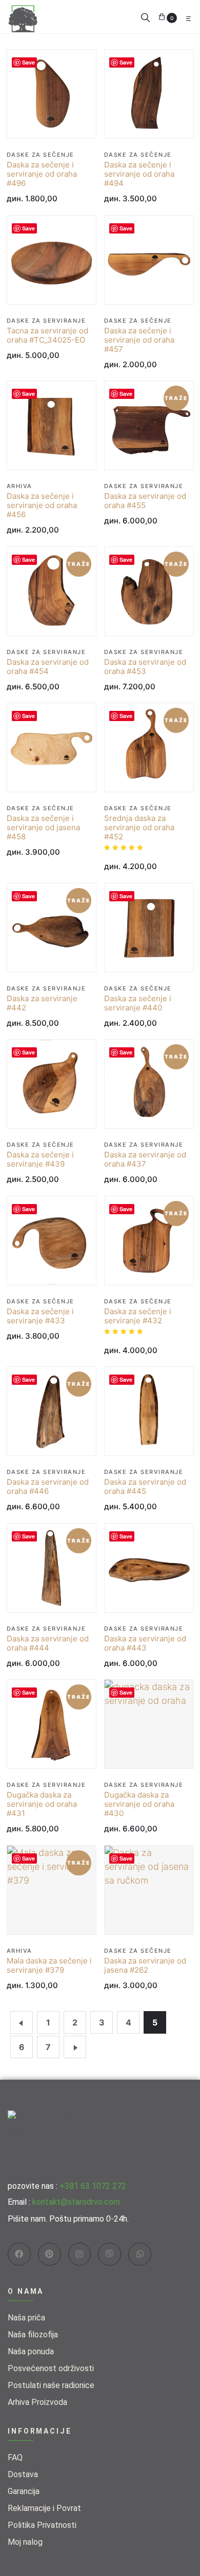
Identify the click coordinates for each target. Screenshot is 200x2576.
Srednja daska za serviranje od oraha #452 (139, 828)
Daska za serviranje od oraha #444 (48, 1643)
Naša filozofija (33, 2335)
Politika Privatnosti (42, 2525)
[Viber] (109, 2254)
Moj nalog (25, 2542)
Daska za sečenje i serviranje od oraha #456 (42, 505)
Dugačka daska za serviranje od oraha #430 (139, 1804)
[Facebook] (19, 2254)
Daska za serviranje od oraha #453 (145, 667)
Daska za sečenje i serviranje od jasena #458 (43, 828)
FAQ (15, 2457)
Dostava (23, 2474)
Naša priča (26, 2318)
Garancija (24, 2491)
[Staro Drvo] (23, 16)
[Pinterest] (49, 2254)
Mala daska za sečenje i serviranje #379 (49, 1966)
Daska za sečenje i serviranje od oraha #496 (42, 174)
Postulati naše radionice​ (51, 2385)
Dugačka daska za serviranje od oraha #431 (42, 1804)
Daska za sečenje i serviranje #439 (40, 1159)
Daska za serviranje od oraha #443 (145, 1643)
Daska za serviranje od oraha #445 (145, 1487)
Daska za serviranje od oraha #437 (145, 1159)
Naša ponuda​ (31, 2351)
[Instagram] (80, 2254)
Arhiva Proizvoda (37, 2402)
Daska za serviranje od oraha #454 (48, 667)
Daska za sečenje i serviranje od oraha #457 (139, 340)
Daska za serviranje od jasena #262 (145, 1966)
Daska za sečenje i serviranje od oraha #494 (139, 174)
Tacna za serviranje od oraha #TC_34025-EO (47, 335)
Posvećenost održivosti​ (51, 2368)
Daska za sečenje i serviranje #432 (138, 1316)
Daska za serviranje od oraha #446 (48, 1487)
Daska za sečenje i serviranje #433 (40, 1316)
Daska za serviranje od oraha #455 (145, 501)
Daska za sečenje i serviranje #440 (138, 1003)
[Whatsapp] (140, 2254)
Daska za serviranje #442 (42, 1003)
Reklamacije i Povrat (44, 2508)
